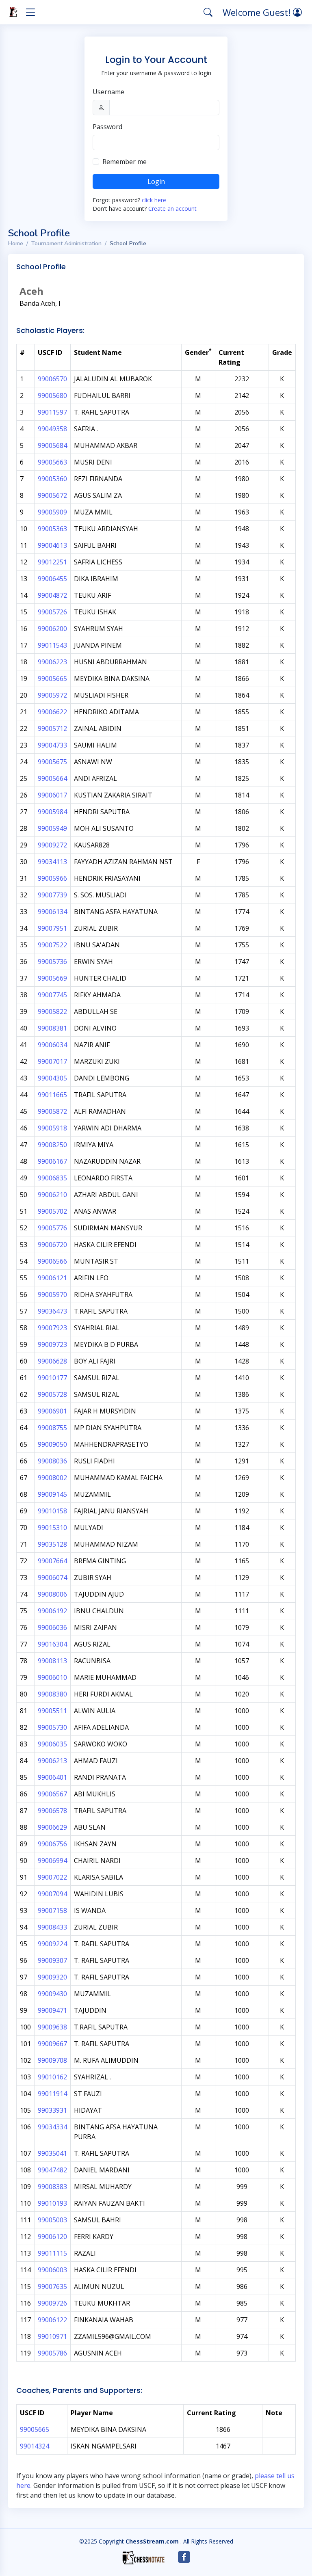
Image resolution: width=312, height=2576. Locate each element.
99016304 (52, 1644)
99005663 (52, 462)
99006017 (52, 795)
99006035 (52, 1744)
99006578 (52, 1811)
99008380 (52, 1694)
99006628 (52, 1361)
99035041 (52, 2153)
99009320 (52, 1977)
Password (107, 127)
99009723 (52, 1344)
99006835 (52, 1178)
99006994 (52, 1861)
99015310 (52, 1528)
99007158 (52, 1910)
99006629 (52, 1827)
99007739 (52, 895)
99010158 (52, 1511)
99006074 (52, 1578)
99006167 (52, 1161)
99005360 (52, 479)
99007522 (52, 945)
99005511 (52, 1711)
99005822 (52, 1011)
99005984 (52, 812)
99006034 (52, 1045)
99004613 (52, 545)
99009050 (52, 1444)
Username (108, 92)
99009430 (52, 1994)
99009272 (52, 845)
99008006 (52, 1594)
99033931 (52, 2110)
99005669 (52, 978)
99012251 (52, 562)
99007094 (52, 1894)
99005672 (52, 495)
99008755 (52, 1428)
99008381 (52, 1028)
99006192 (52, 1611)
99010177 (52, 1378)
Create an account (172, 209)
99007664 (52, 1561)
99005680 (52, 395)
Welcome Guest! (258, 12)
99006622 (52, 712)
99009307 (52, 1960)
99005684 (52, 445)
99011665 (52, 1095)
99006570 (52, 379)
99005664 (52, 778)
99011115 (52, 2253)
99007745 (52, 995)
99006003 (52, 2270)
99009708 (52, 2060)
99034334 (52, 2127)
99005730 (52, 1727)
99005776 (52, 1228)
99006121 (52, 1278)
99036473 (52, 1311)
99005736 (52, 962)
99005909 (52, 512)
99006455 (52, 579)
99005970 (52, 1294)
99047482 (52, 2170)
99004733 (52, 745)
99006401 (52, 1777)
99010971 (52, 2336)
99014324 (35, 2446)
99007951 (52, 928)
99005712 (52, 728)
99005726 (52, 612)
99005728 (52, 1394)
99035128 (52, 1544)
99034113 (52, 862)
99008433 (52, 1927)
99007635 (52, 2286)
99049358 (52, 429)
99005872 (52, 1111)
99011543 (52, 645)
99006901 (52, 1411)
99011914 (52, 2094)
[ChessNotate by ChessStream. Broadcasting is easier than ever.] (143, 2558)
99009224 (52, 1944)
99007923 (52, 1328)
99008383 (52, 2187)
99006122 (52, 2320)
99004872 (52, 595)
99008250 (52, 1145)
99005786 (52, 2353)
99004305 (52, 1078)
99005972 (52, 695)
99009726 (52, 2303)
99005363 (52, 529)
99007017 (52, 1061)
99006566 (52, 1261)
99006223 (52, 662)
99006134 (52, 912)
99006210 (52, 1195)
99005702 (52, 1211)
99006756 (52, 1844)
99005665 (52, 679)
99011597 (52, 412)
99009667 (52, 2044)
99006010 (52, 1677)
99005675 (52, 762)
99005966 (52, 878)
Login (156, 182)
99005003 (52, 2220)
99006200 (52, 629)
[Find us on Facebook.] (184, 2557)
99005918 (52, 1128)
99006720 (52, 1245)
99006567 (52, 1794)
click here (154, 200)
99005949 (52, 828)
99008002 (52, 1478)
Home (16, 243)
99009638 (52, 2027)
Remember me (125, 162)
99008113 (52, 1661)
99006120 (52, 2237)
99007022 (52, 1877)
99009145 (52, 1494)
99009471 (52, 2010)
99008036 (52, 1461)
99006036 (52, 1627)
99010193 (52, 2203)
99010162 (52, 2077)
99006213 (52, 1761)
